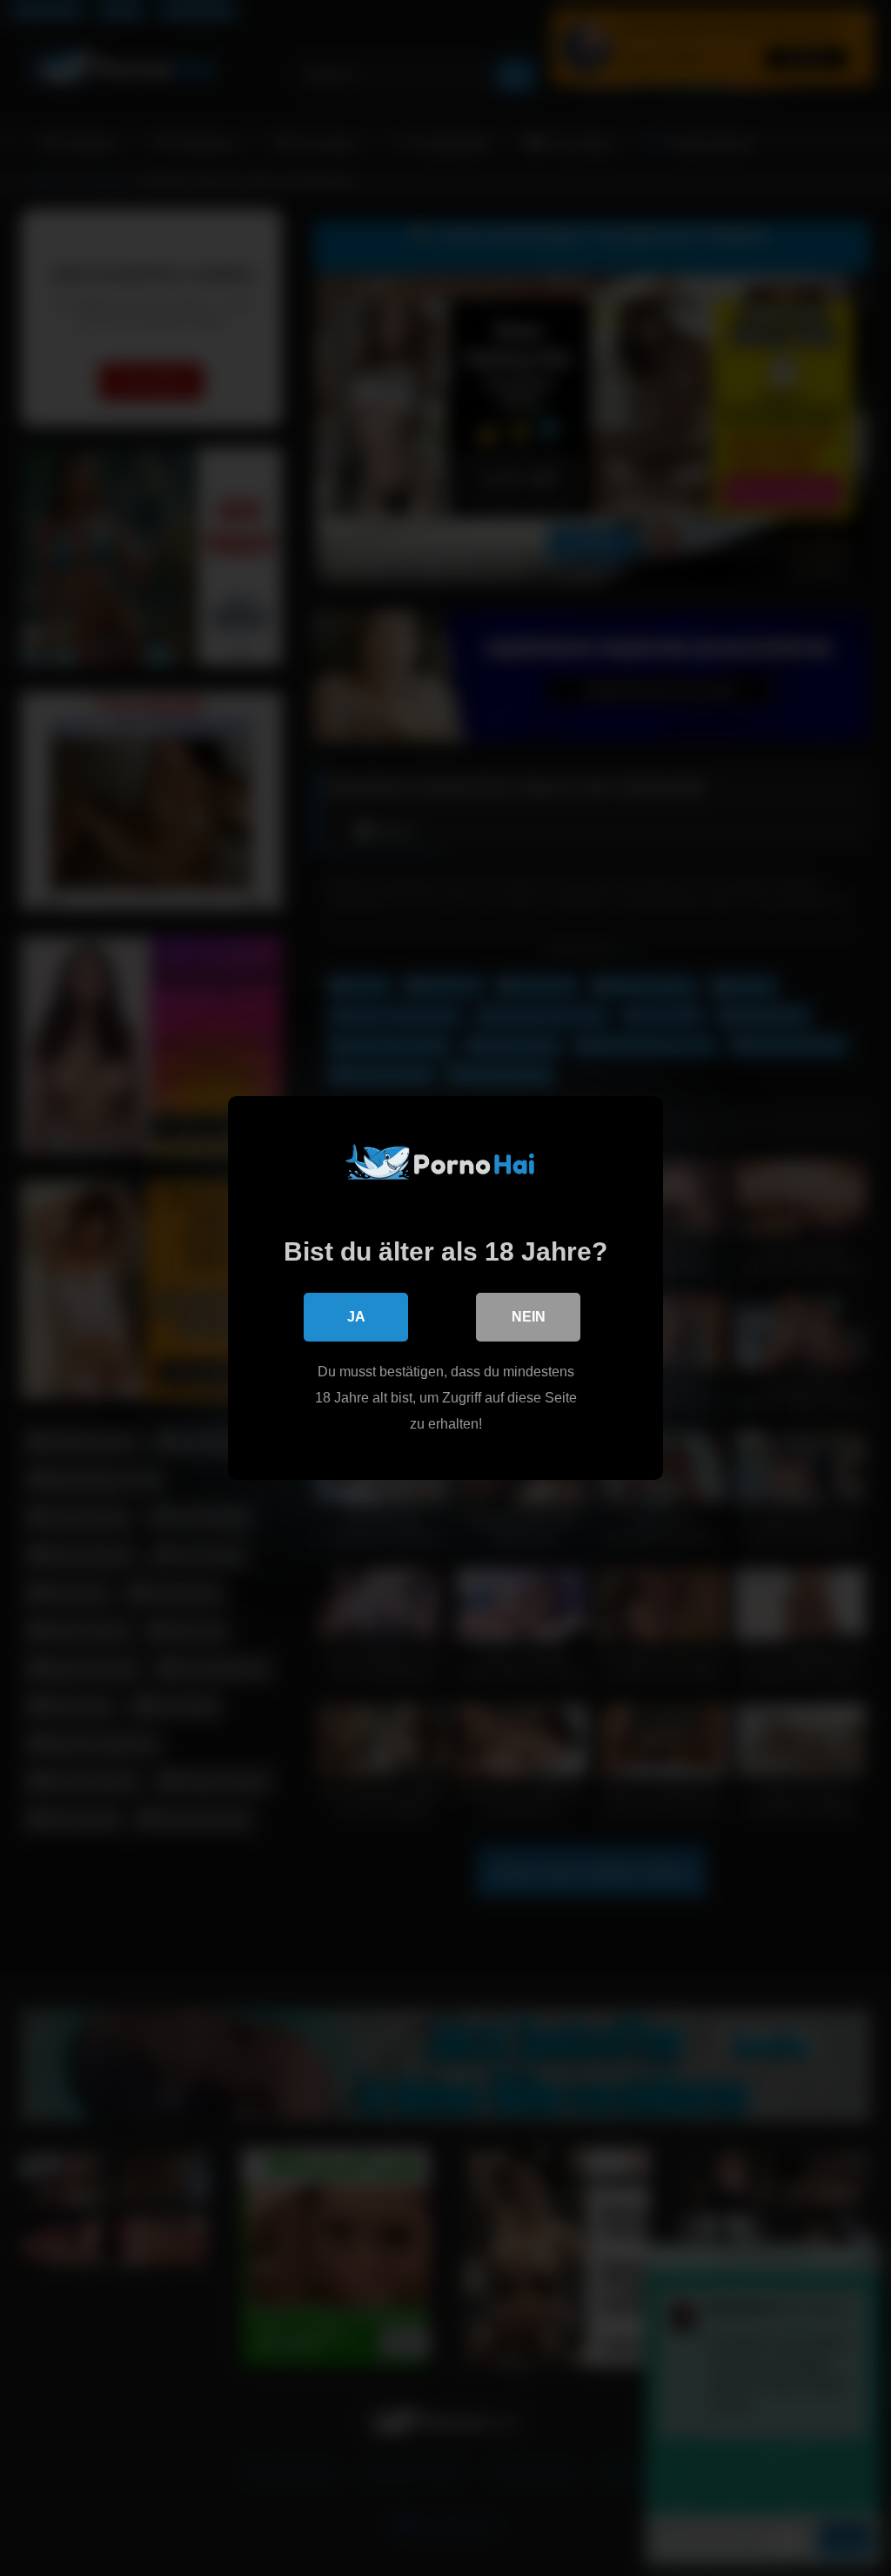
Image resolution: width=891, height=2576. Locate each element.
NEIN (529, 1317)
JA (356, 1317)
